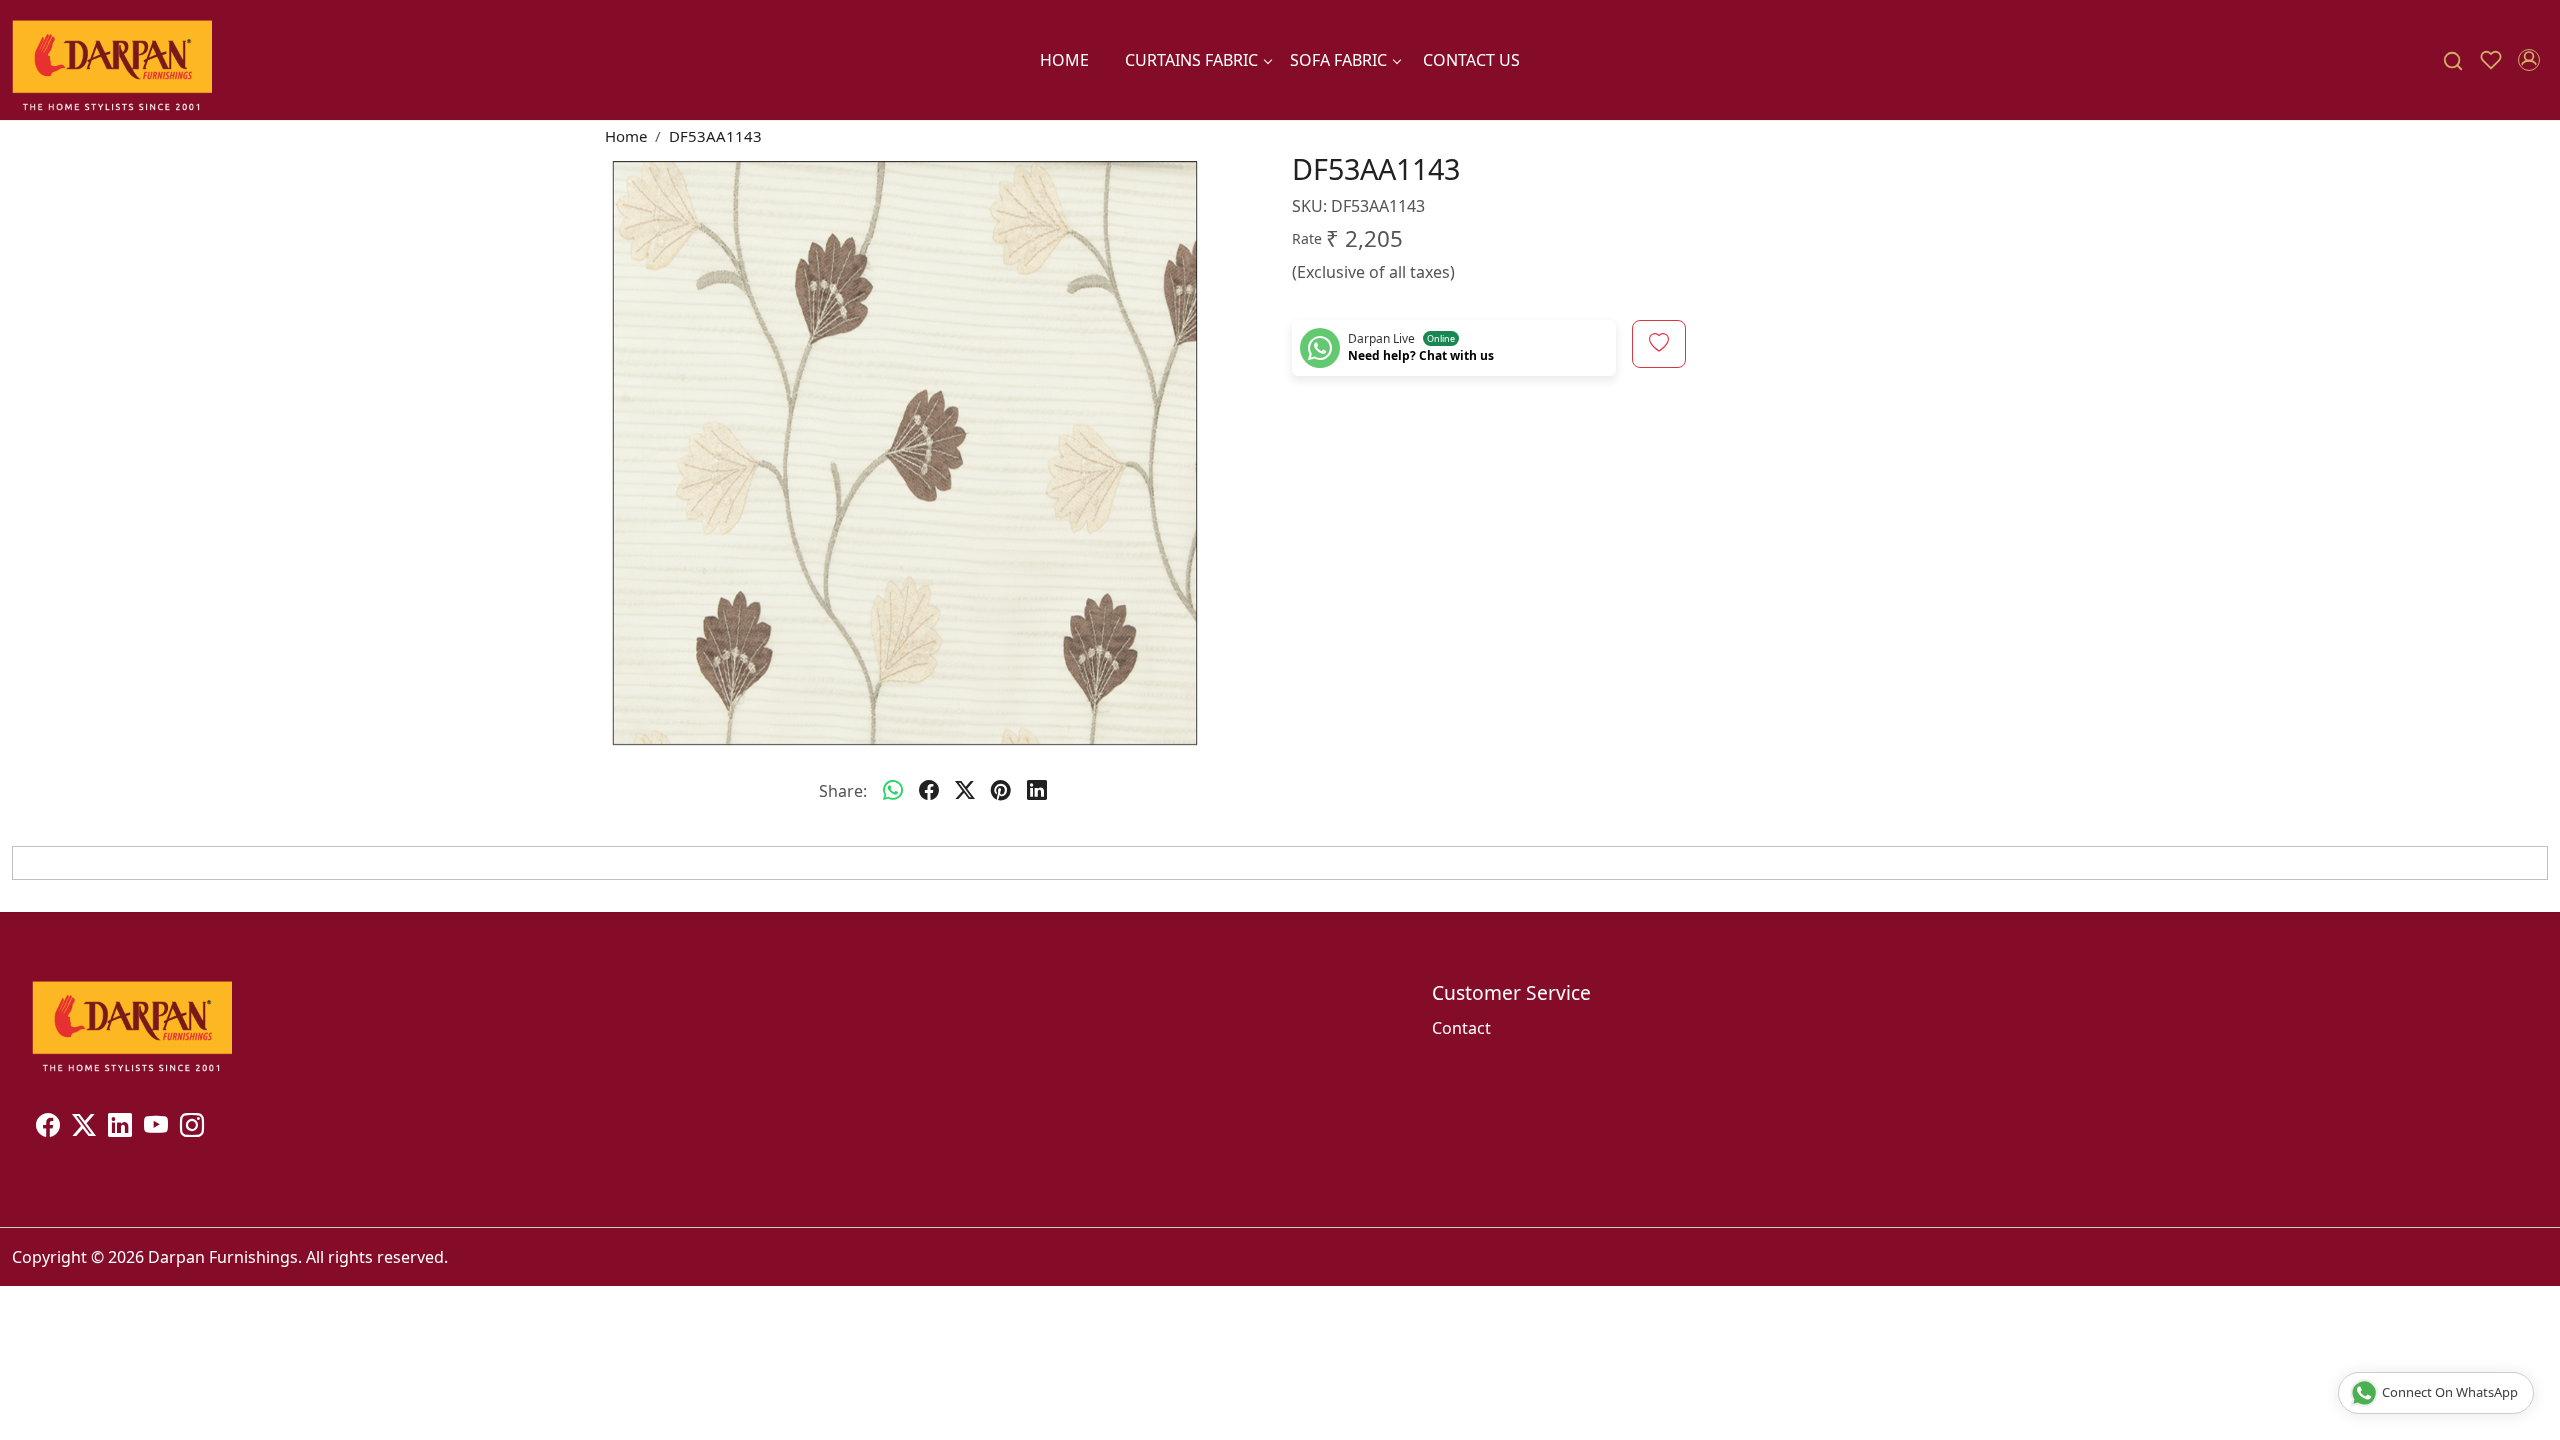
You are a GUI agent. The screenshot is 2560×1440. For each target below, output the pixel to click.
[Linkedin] (120, 1128)
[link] (2453, 60)
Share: (843, 791)
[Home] (112, 60)
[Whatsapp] (893, 791)
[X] (84, 1128)
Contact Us (1471, 60)
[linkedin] (1037, 791)
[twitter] (965, 791)
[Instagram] (192, 1128)
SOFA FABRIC (1338, 60)
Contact (1461, 1028)
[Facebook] (48, 1128)
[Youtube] (156, 1128)
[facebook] (929, 791)
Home (1064, 60)
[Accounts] (2529, 60)
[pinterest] (1001, 791)
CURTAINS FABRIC (1191, 60)
